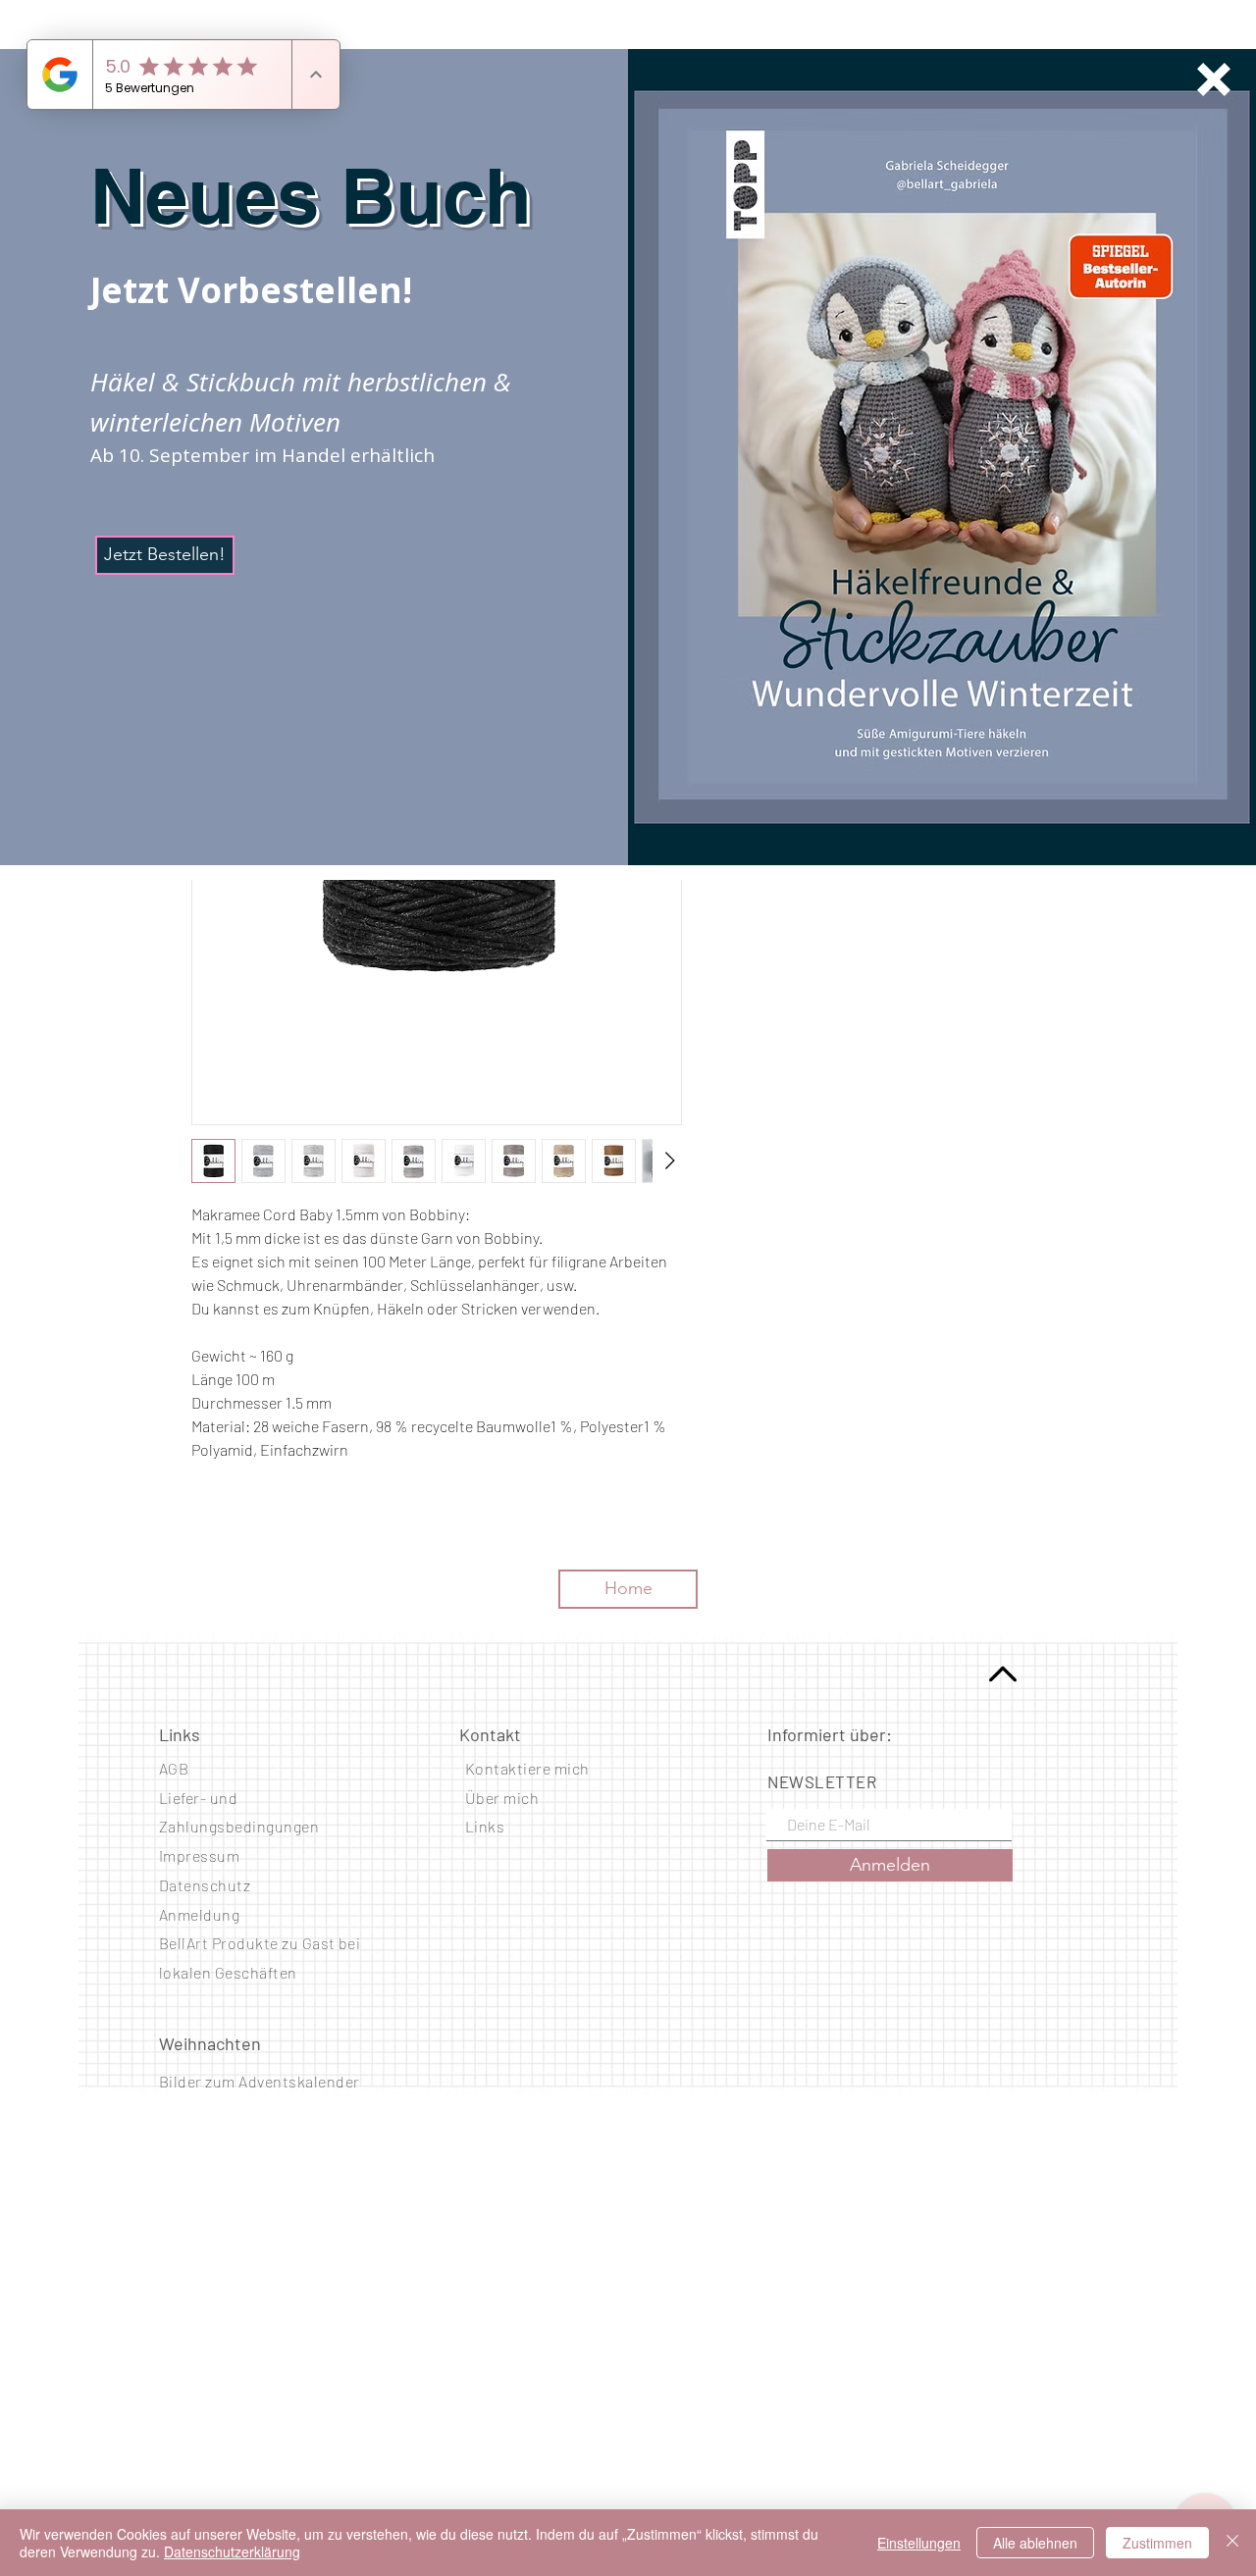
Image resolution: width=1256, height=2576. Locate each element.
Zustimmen (1157, 2543)
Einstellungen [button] (919, 2543)
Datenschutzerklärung (232, 2551)
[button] (1214, 79)
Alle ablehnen (1035, 2543)
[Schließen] (1232, 2543)
